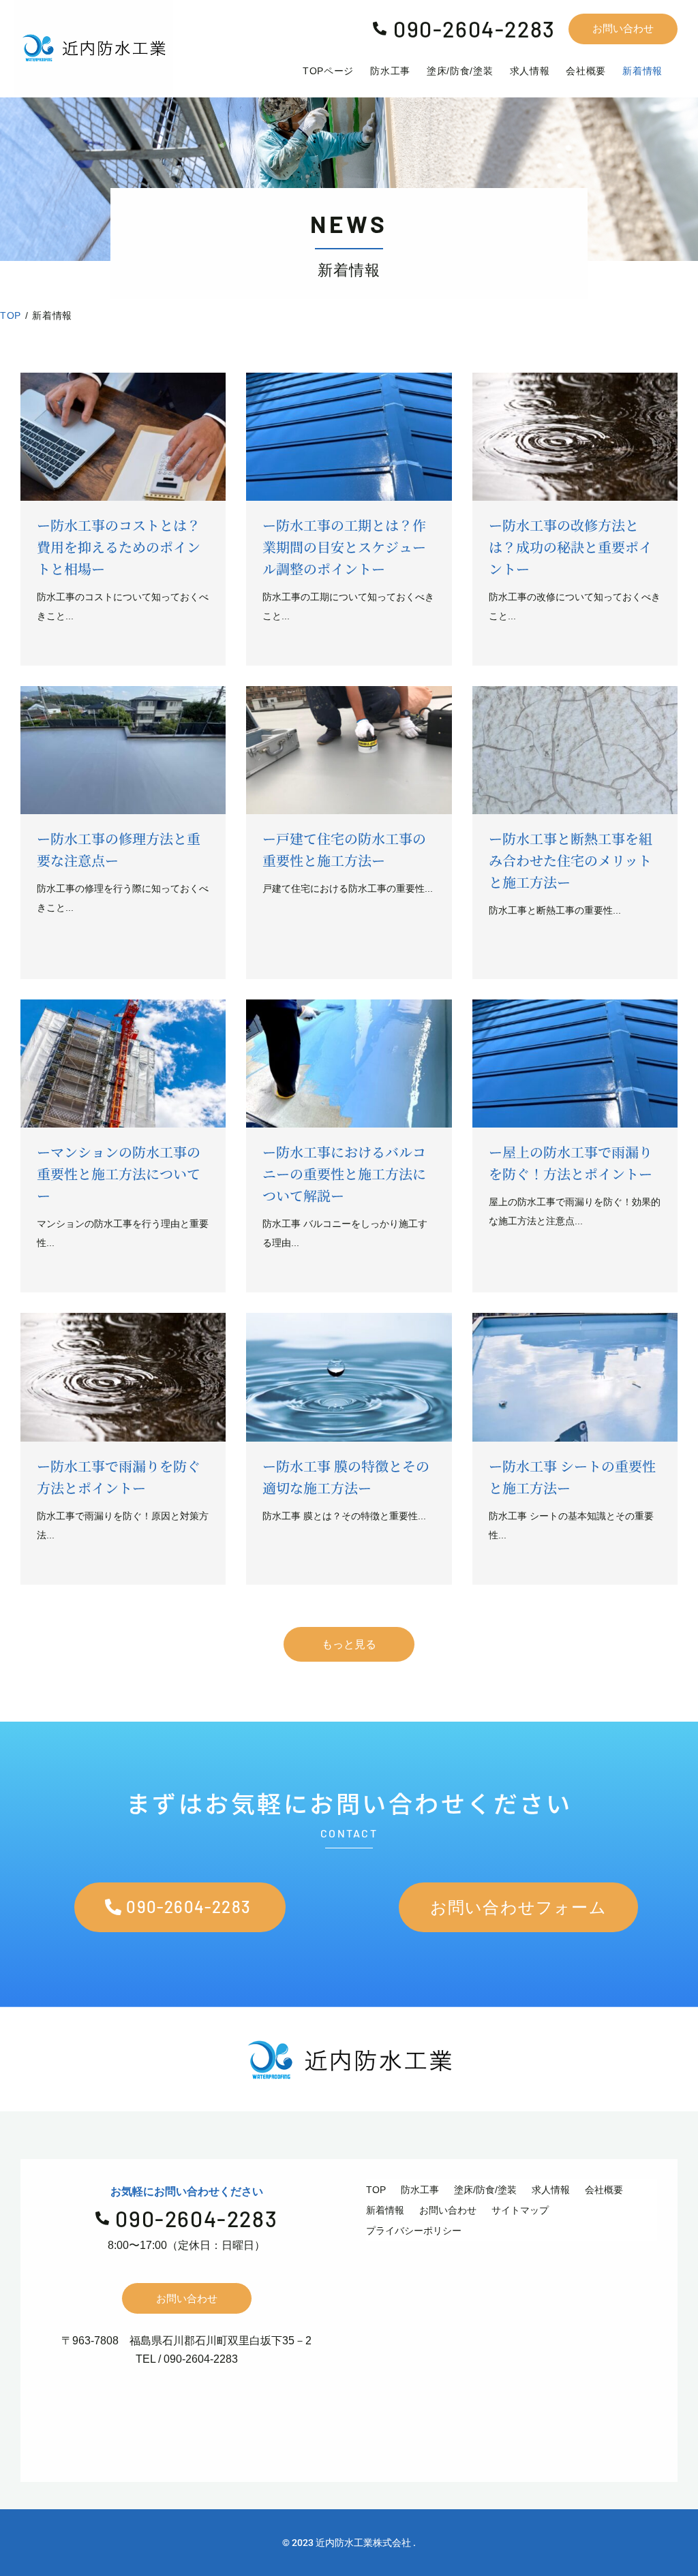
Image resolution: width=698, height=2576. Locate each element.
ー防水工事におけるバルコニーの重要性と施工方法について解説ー (344, 1174)
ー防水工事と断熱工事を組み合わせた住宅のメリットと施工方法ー (571, 860)
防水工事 (420, 2190)
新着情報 (385, 2210)
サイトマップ (520, 2210)
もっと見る (349, 1644)
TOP (376, 2190)
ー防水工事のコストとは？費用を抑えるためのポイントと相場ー (119, 547)
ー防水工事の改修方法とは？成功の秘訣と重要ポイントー (571, 547)
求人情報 (551, 2190)
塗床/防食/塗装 (485, 2190)
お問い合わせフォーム (518, 1907)
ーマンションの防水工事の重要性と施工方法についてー (119, 1174)
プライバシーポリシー (414, 2231)
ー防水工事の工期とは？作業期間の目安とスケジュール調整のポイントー (344, 547)
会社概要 (604, 2190)
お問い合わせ (623, 28)
